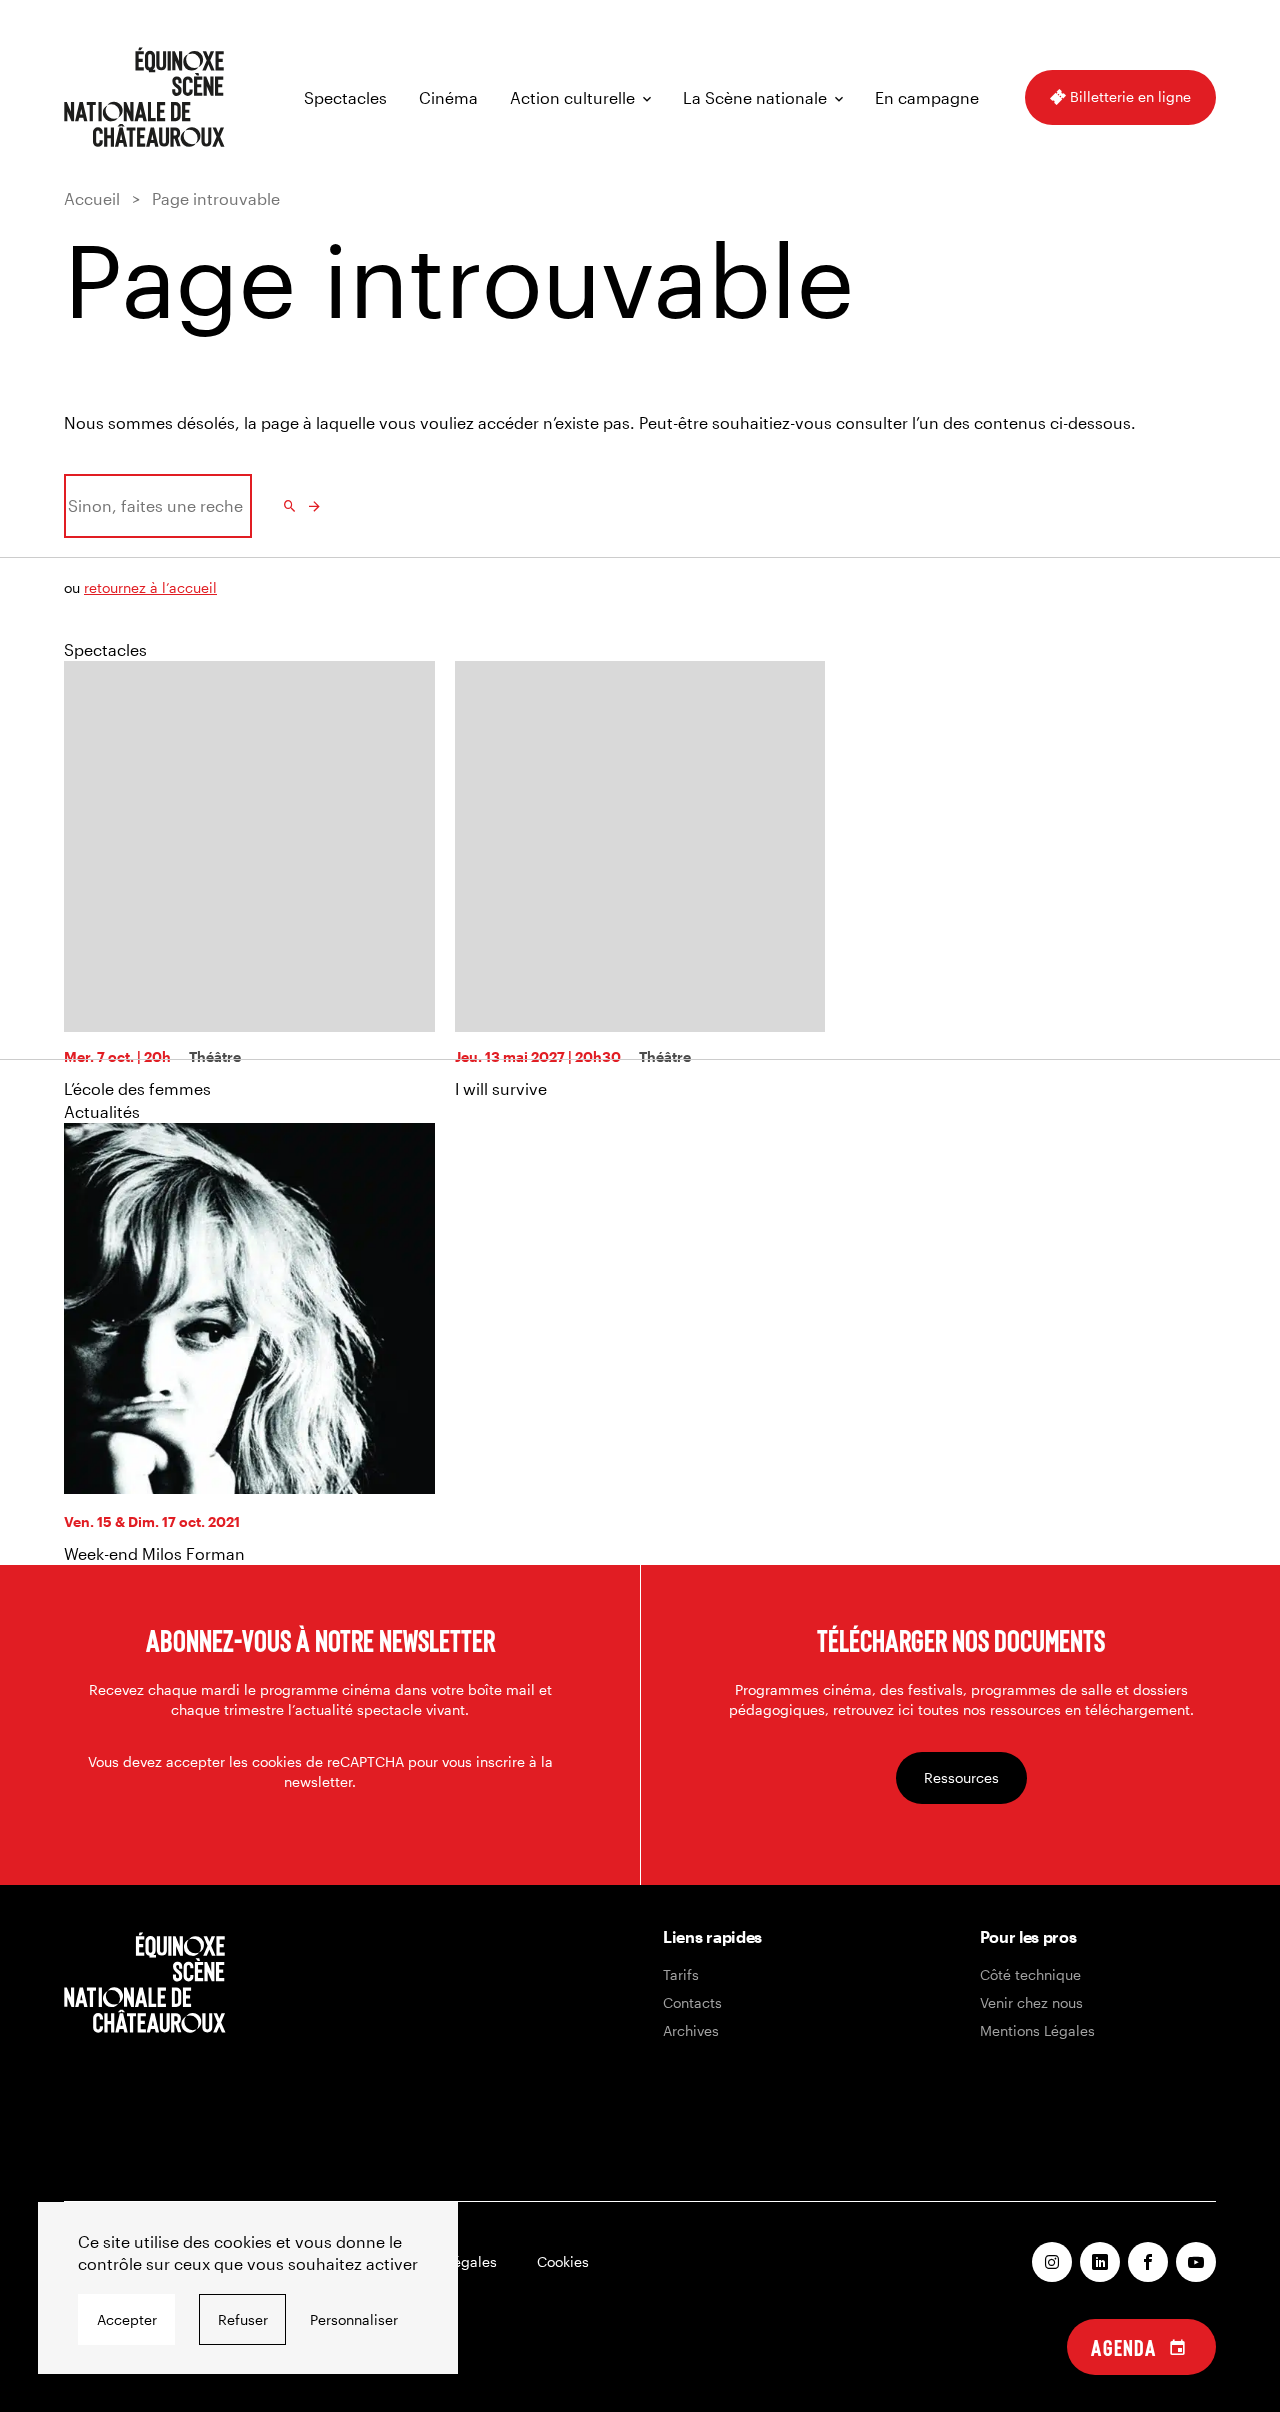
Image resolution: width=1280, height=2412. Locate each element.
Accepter (127, 2319)
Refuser (243, 2319)
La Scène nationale (755, 97)
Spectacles (345, 97)
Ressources (961, 1777)
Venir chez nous (1031, 2002)
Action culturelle (572, 97)
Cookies (563, 2261)
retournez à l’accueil (150, 587)
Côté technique (1030, 1974)
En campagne (927, 97)
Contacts (692, 2002)
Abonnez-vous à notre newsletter (320, 1640)
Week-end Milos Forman (154, 1553)
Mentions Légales (1037, 2030)
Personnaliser (354, 2319)
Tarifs (681, 1974)
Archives (691, 2030)
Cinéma (448, 97)
